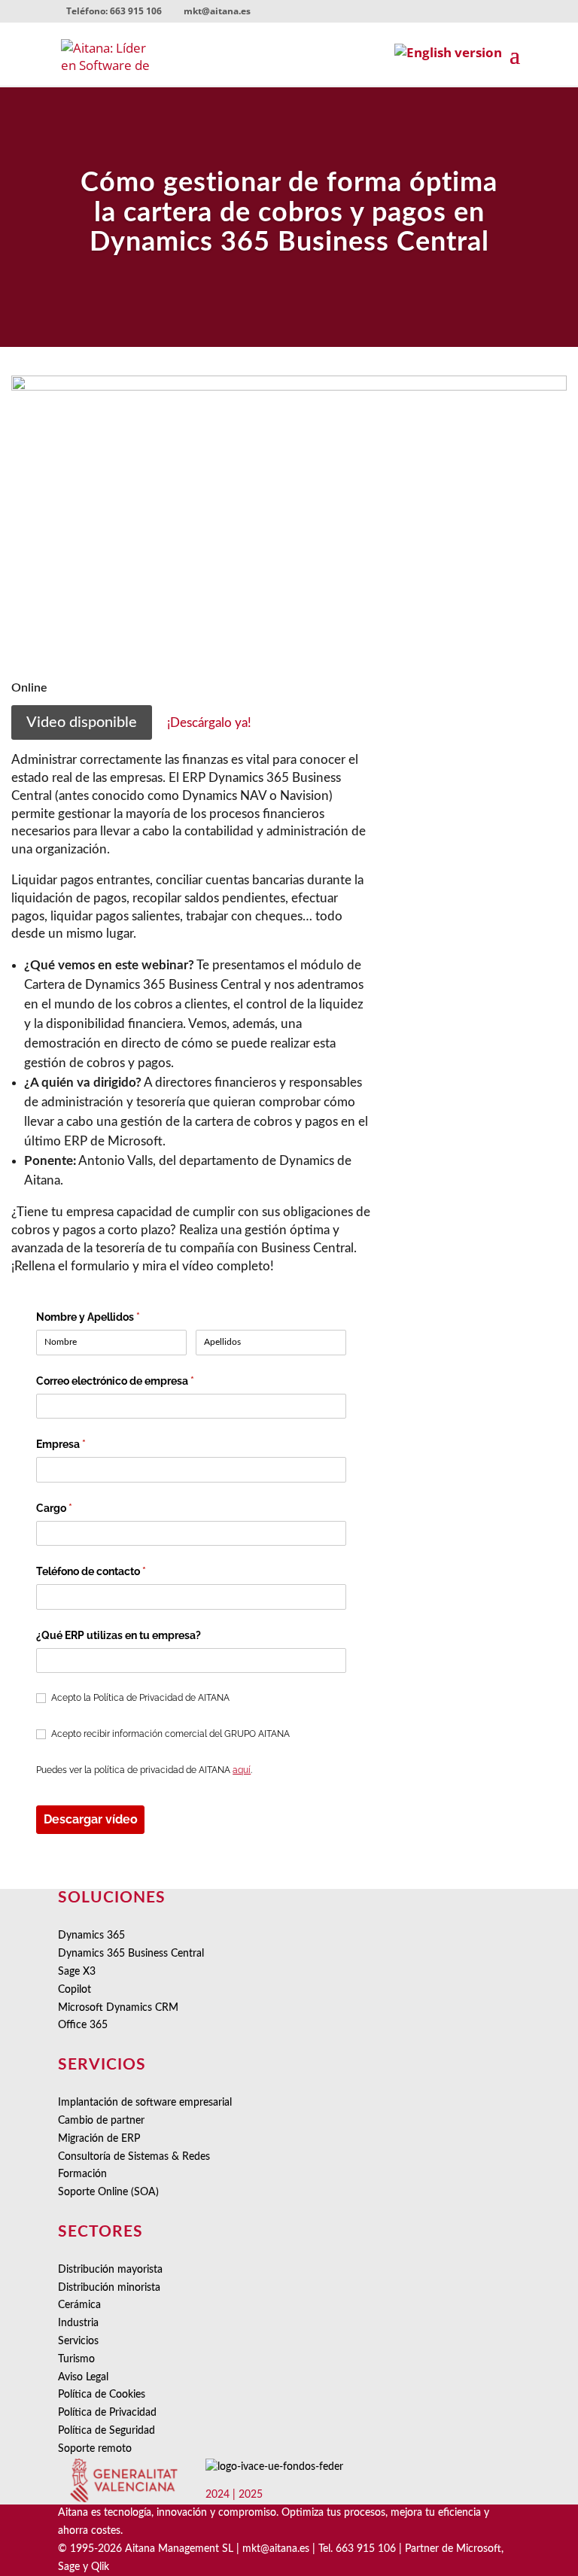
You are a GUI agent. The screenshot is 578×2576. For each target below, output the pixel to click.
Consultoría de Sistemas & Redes (134, 2157)
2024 (218, 2495)
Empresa (85, 1444)
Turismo (76, 2359)
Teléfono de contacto (115, 1571)
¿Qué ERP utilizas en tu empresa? (119, 1635)
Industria (78, 2323)
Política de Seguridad (106, 2431)
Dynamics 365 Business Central (131, 1954)
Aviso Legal (83, 2377)
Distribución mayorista (110, 2270)
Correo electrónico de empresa (139, 1381)
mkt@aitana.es (276, 2549)
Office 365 (83, 2025)
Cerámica (79, 2305)
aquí (242, 1770)
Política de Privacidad (107, 2413)
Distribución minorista (109, 2288)
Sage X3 (77, 1972)
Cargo (78, 1508)
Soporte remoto (95, 2449)
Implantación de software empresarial (145, 2103)
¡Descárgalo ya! (209, 723)
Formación (82, 2174)
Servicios (78, 2341)
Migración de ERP (99, 2139)
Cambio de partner (101, 2121)
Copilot (75, 1990)
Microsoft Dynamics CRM (118, 2008)
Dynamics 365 (91, 1936)
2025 (251, 2495)
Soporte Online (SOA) (108, 2192)
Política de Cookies (102, 2395)
